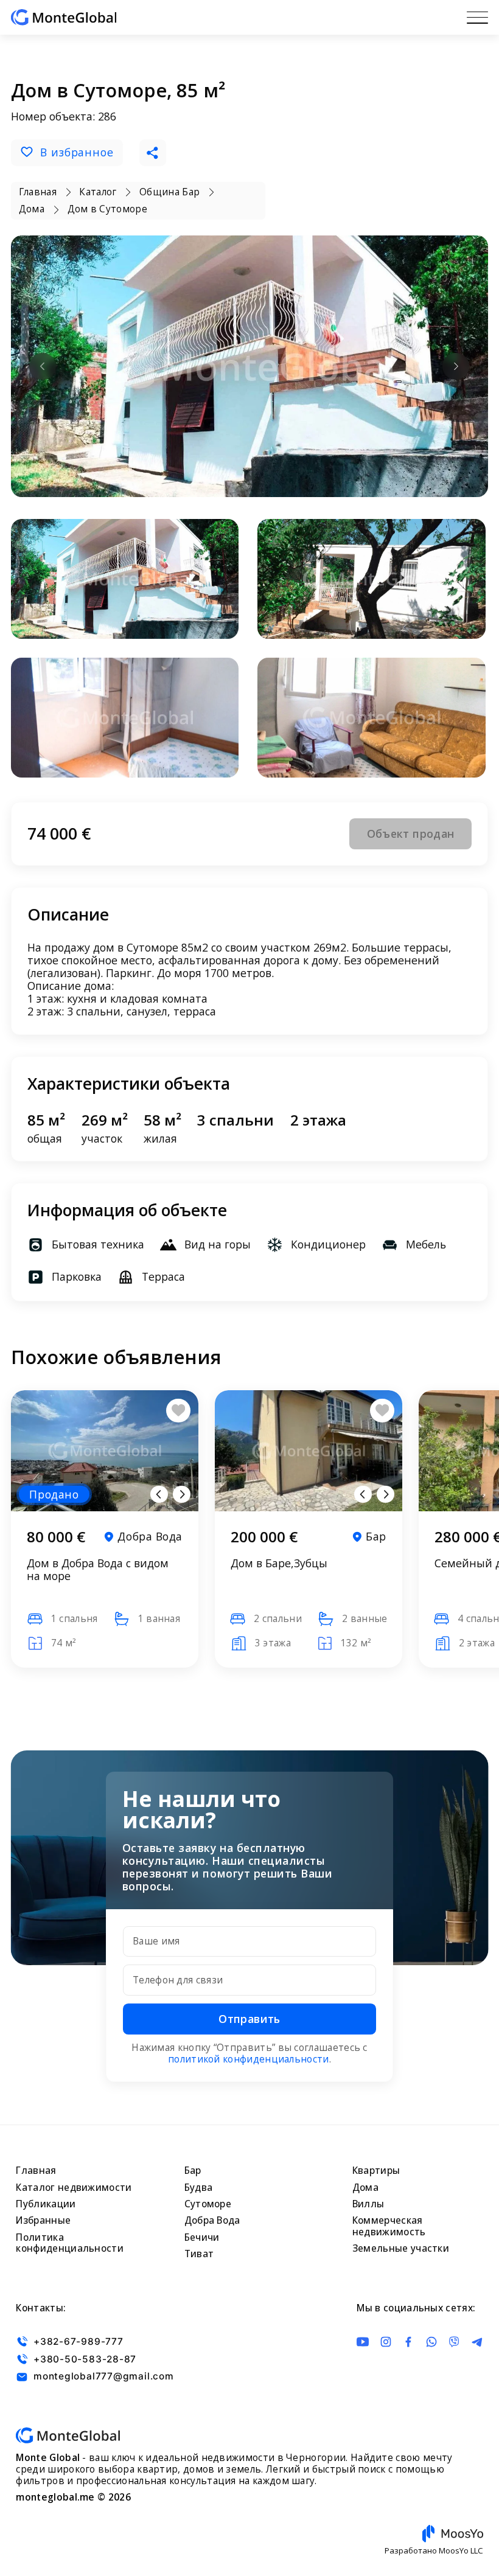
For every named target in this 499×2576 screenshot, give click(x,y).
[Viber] (454, 2342)
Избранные (43, 2220)
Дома (365, 2188)
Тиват (199, 2254)
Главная (36, 2170)
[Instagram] (386, 2342)
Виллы (368, 2204)
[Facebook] (408, 2342)
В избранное (77, 152)
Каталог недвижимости (74, 2188)
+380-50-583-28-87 (85, 2359)
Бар (193, 2170)
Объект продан (411, 834)
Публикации (46, 2204)
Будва (199, 2188)
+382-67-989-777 (78, 2341)
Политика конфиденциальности (70, 2243)
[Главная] (64, 17)
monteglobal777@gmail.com (103, 2377)
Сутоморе (208, 2204)
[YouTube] (363, 2342)
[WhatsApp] (431, 2342)
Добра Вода (212, 2220)
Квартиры (376, 2170)
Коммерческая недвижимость (389, 2226)
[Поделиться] (153, 153)
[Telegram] (477, 2342)
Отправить (249, 2019)
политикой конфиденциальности (249, 2059)
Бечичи (202, 2237)
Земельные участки (401, 2248)
